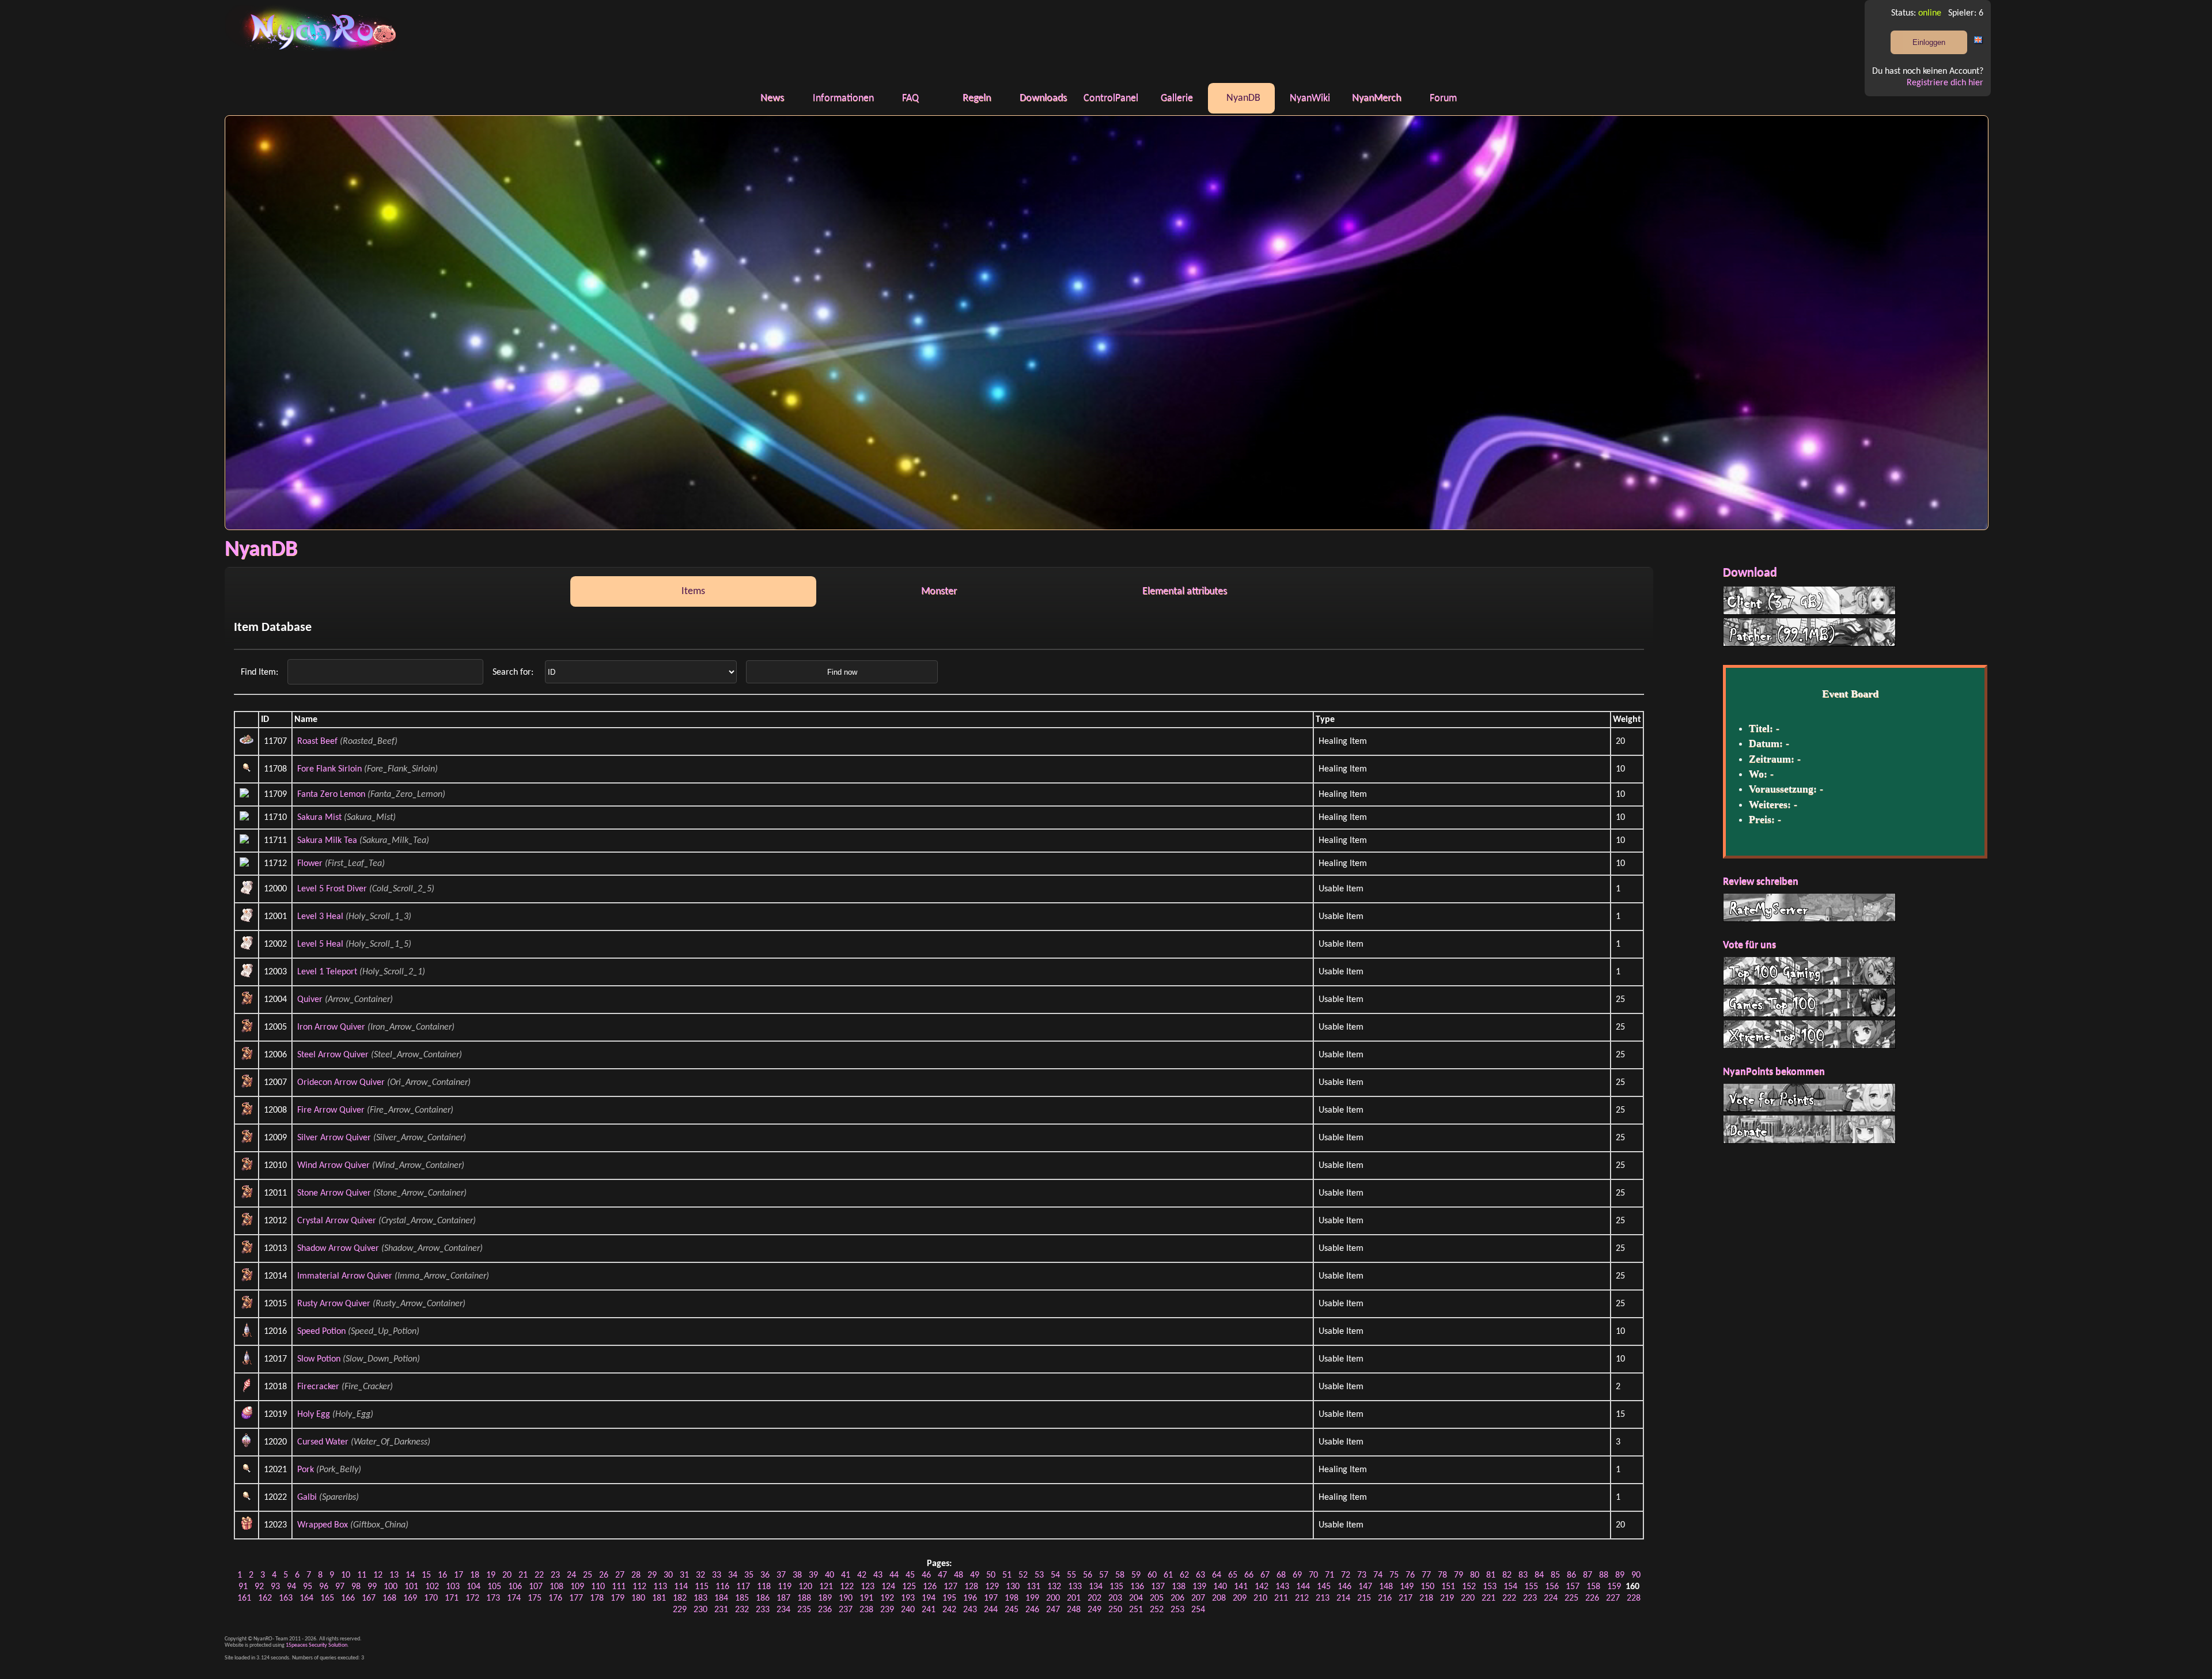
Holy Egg (314, 1415)
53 (1039, 1575)
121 (826, 1587)
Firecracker (318, 1387)
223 (1530, 1598)
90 (1636, 1575)
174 (514, 1598)
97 (340, 1587)
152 (1469, 1587)
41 (846, 1575)
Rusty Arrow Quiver (334, 1304)
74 (1378, 1575)
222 (1509, 1598)
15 (426, 1575)
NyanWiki (1310, 98)
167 (369, 1598)
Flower (310, 864)
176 (555, 1598)
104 (474, 1587)
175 (535, 1598)
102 (432, 1587)
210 (1260, 1598)
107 (536, 1587)
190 (846, 1598)
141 (1241, 1587)
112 (639, 1587)
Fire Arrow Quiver (331, 1110)
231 (721, 1610)
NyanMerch (1376, 98)
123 (868, 1587)
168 (389, 1598)
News (772, 98)
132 (1054, 1587)
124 (888, 1587)
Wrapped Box (323, 1525)
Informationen (843, 98)
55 (1071, 1575)
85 (1555, 1575)
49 (975, 1575)
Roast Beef (317, 742)
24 (571, 1575)
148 (1386, 1587)
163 (286, 1598)
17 (459, 1575)
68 (1281, 1575)
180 (638, 1598)
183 (700, 1598)
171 (452, 1598)
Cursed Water (323, 1442)
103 (453, 1587)
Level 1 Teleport (327, 972)
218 (1426, 1598)
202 (1094, 1598)
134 (1096, 1587)
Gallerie (1177, 98)
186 (763, 1598)
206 (1177, 1598)
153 (1490, 1587)
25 (588, 1575)
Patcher (1809, 632)
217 (1406, 1598)
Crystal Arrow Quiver (337, 1221)
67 (1265, 1575)
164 (306, 1598)
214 (1343, 1598)
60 (1152, 1575)
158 (1593, 1587)
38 (797, 1575)
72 (1346, 1575)
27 (620, 1575)
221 (1488, 1598)
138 (1179, 1587)
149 (1407, 1587)
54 (1055, 1575)
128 (971, 1587)
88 (1604, 1575)
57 (1104, 1575)
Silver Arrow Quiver (334, 1138)
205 (1157, 1598)
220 (1468, 1598)
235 (804, 1610)
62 (1184, 1575)
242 (949, 1610)
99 (372, 1587)
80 (1475, 1575)
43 (878, 1575)
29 (652, 1575)
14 (410, 1575)
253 (1177, 1610)
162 (265, 1598)
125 (909, 1587)
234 (783, 1610)
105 (494, 1587)
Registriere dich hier (1945, 83)
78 (1442, 1575)
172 (472, 1598)
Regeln (977, 98)
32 (700, 1575)
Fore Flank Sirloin (329, 769)
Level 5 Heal (320, 944)
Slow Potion (319, 1359)
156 (1552, 1587)
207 (1198, 1598)
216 (1385, 1598)
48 (959, 1575)
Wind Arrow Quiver (334, 1166)
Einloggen (1929, 42)
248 (1074, 1610)
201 (1074, 1598)
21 (523, 1575)
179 (618, 1598)
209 (1240, 1598)
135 (1116, 1587)
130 (1013, 1587)
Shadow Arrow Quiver (338, 1249)
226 (1592, 1598)
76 (1410, 1575)
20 (507, 1575)
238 (866, 1610)
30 (668, 1575)
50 (991, 1575)
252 (1157, 1610)
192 (887, 1598)
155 (1531, 1587)
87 (1588, 1575)
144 (1303, 1587)
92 (259, 1587)
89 (1620, 1575)
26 (604, 1575)
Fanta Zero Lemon (331, 795)
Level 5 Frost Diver (332, 889)
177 (576, 1598)
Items (693, 591)
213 (1323, 1598)
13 (394, 1575)
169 (410, 1598)
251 (1136, 1610)
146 (1344, 1587)
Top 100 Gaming (1809, 971)
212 (1302, 1598)
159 (1614, 1587)
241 (929, 1610)
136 (1137, 1587)
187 (783, 1598)
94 (291, 1587)
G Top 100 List (1809, 1003)
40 (829, 1575)
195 (949, 1598)
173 (493, 1598)
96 (324, 1587)
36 (765, 1575)
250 (1115, 1610)
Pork (306, 1470)
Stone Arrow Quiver (334, 1193)
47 (942, 1575)
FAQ (910, 98)
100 (391, 1587)
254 (1198, 1610)
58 (1120, 1575)
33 (717, 1575)
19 (491, 1575)
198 (1012, 1598)
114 (681, 1587)
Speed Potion (321, 1332)
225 (1571, 1598)
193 (908, 1598)
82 (1507, 1575)
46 (926, 1575)
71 (1330, 1575)
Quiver (310, 1000)
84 (1539, 1575)
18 (475, 1575)
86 (1571, 1575)
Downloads (1043, 98)
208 (1219, 1598)
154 (1510, 1587)
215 (1364, 1598)
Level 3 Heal (320, 917)
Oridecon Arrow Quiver (341, 1083)
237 (846, 1610)
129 (992, 1587)
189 (825, 1598)
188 (804, 1598)
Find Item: (261, 672)
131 (1033, 1587)
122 (847, 1587)
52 (1023, 1575)
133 (1075, 1587)
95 (308, 1587)
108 (556, 1587)
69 (1297, 1575)
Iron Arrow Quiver (331, 1027)
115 (702, 1587)
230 (700, 1610)
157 (1573, 1587)
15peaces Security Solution (317, 1645)
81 (1491, 1575)
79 (1459, 1575)
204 (1136, 1598)
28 (636, 1575)
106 (515, 1587)
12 (378, 1575)
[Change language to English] (1979, 43)
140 (1220, 1587)
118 (764, 1587)
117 (743, 1587)
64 (1217, 1575)
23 (555, 1575)
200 (1053, 1598)
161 (244, 1598)
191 (866, 1598)
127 (950, 1587)
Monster (939, 591)
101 (411, 1587)
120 (805, 1587)
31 (684, 1575)
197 (991, 1598)
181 (659, 1598)
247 (1053, 1610)
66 (1249, 1575)
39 (813, 1575)
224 (1551, 1598)
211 (1281, 1598)
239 (887, 1610)
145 (1324, 1587)
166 (348, 1598)
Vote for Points (1809, 1098)
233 (763, 1610)
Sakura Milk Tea (327, 841)
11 (362, 1575)
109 (577, 1587)
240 (908, 1610)
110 (598, 1587)
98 (356, 1587)
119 (785, 1587)
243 (970, 1610)
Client (1809, 600)
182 (680, 1598)
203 (1115, 1598)
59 (1136, 1575)
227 (1613, 1598)
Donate (1809, 1129)
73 (1362, 1575)
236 (825, 1610)
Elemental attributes (1185, 591)
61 (1168, 1575)
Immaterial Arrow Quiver (345, 1276)
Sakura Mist (319, 818)
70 (1313, 1575)
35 (749, 1575)
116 (722, 1587)
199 (1032, 1598)
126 (930, 1587)
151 (1448, 1587)
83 (1523, 1575)
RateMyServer (1809, 907)
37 (781, 1575)
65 (1233, 1575)
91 (243, 1587)
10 (346, 1575)
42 (862, 1575)
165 (327, 1598)
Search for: (514, 672)
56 (1088, 1575)
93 (275, 1587)
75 (1394, 1575)
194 (929, 1598)
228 (1634, 1598)
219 (1447, 1598)
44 (894, 1575)
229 (680, 1610)
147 (1365, 1587)
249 (1094, 1610)
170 (431, 1598)
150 (1427, 1587)
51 (1007, 1575)
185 (742, 1598)
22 (539, 1575)
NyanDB (1243, 98)
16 (442, 1575)
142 (1262, 1587)
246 (1032, 1610)
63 (1200, 1575)
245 (1012, 1610)
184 (721, 1598)
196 (970, 1598)
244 (991, 1610)
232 (742, 1610)
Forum (1443, 98)
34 (733, 1575)
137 (1158, 1587)
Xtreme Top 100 (1809, 1034)
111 (619, 1587)
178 (597, 1598)
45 (910, 1575)
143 (1282, 1587)
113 (660, 1587)
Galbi (307, 1498)
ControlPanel (1111, 98)
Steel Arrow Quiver (333, 1055)
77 (1426, 1575)
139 (1199, 1587)
